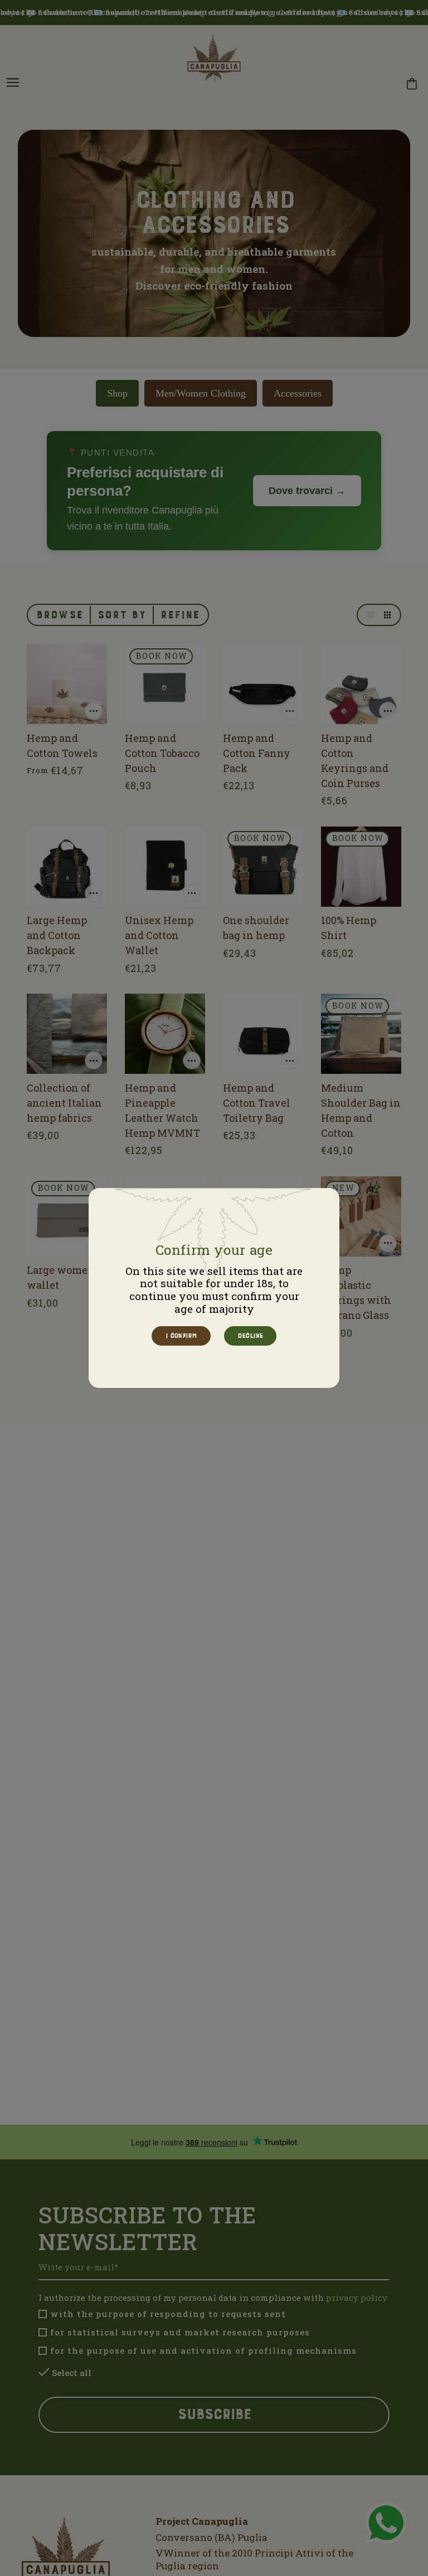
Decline (250, 1336)
